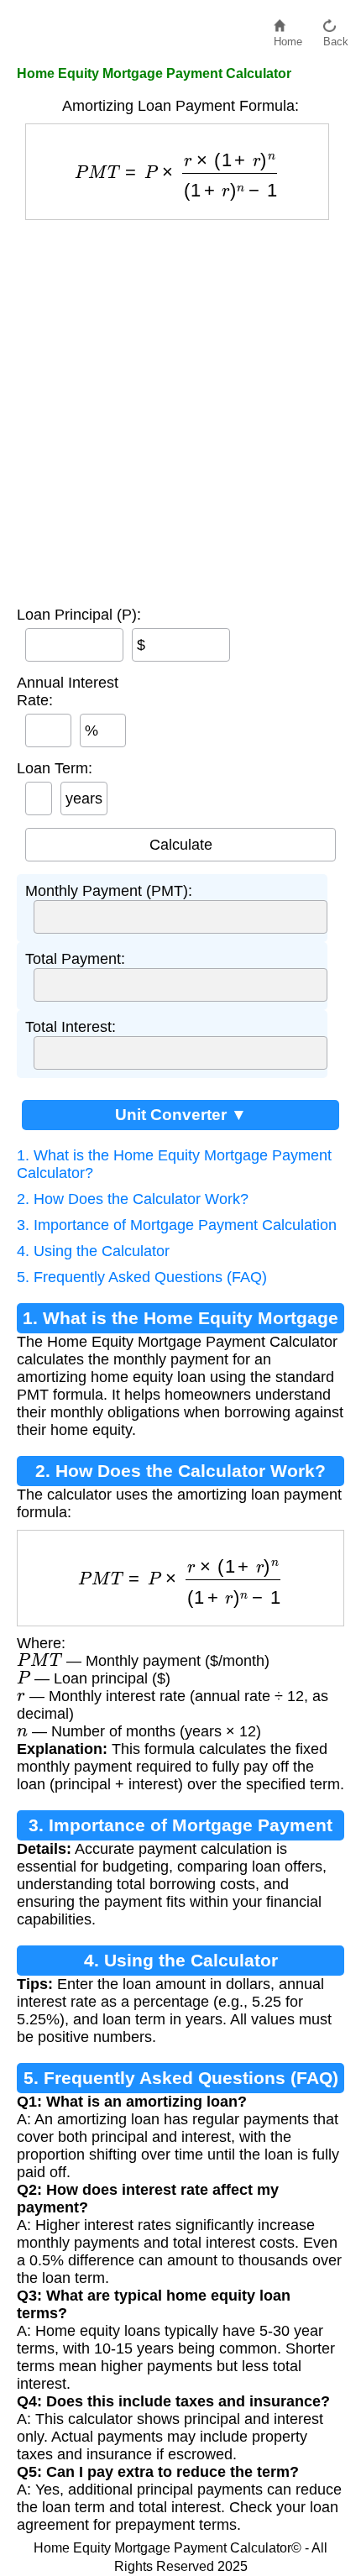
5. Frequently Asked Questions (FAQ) (142, 1277)
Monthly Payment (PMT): (109, 891)
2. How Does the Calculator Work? (133, 1199)
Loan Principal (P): (79, 615)
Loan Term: (55, 768)
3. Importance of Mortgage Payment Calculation (177, 1225)
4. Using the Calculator (93, 1251)
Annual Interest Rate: (68, 691)
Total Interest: (71, 1027)
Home (288, 37)
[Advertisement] (180, 409)
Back (336, 37)
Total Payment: (75, 959)
